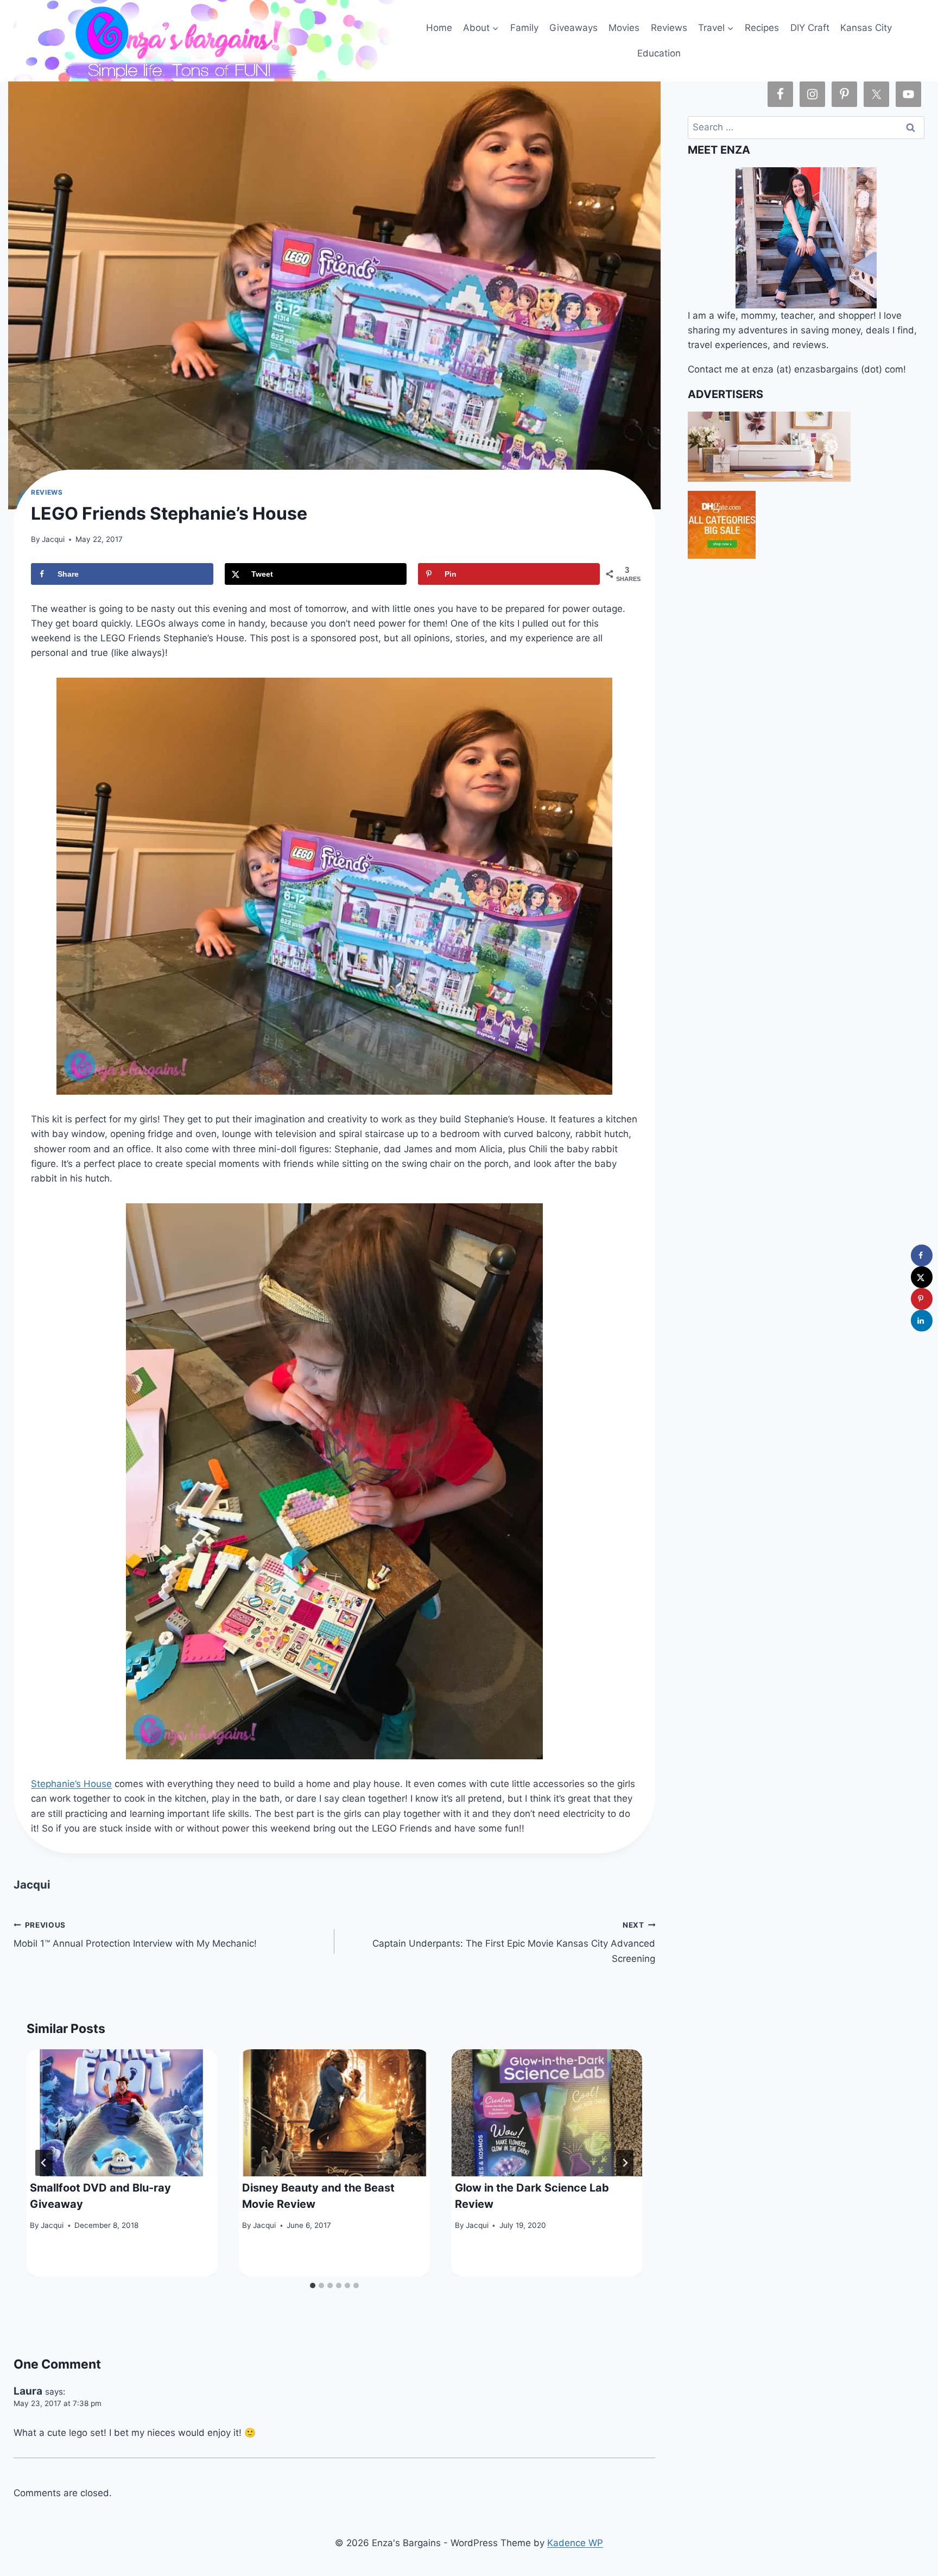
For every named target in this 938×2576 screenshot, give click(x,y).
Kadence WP (575, 2543)
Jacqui (53, 539)
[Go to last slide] (44, 2163)
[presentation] (122, 2113)
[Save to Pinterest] (922, 1299)
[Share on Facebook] (922, 1255)
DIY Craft (810, 28)
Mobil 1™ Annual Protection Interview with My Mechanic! (135, 1935)
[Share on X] (922, 1277)
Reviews (669, 28)
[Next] (625, 2163)
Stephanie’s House (71, 1784)
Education (659, 53)
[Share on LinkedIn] (922, 1321)
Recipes (762, 28)
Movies (624, 28)
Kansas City (866, 28)
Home (439, 28)
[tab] (313, 2285)
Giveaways (573, 28)
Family (524, 28)
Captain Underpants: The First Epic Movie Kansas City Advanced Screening (514, 1942)
